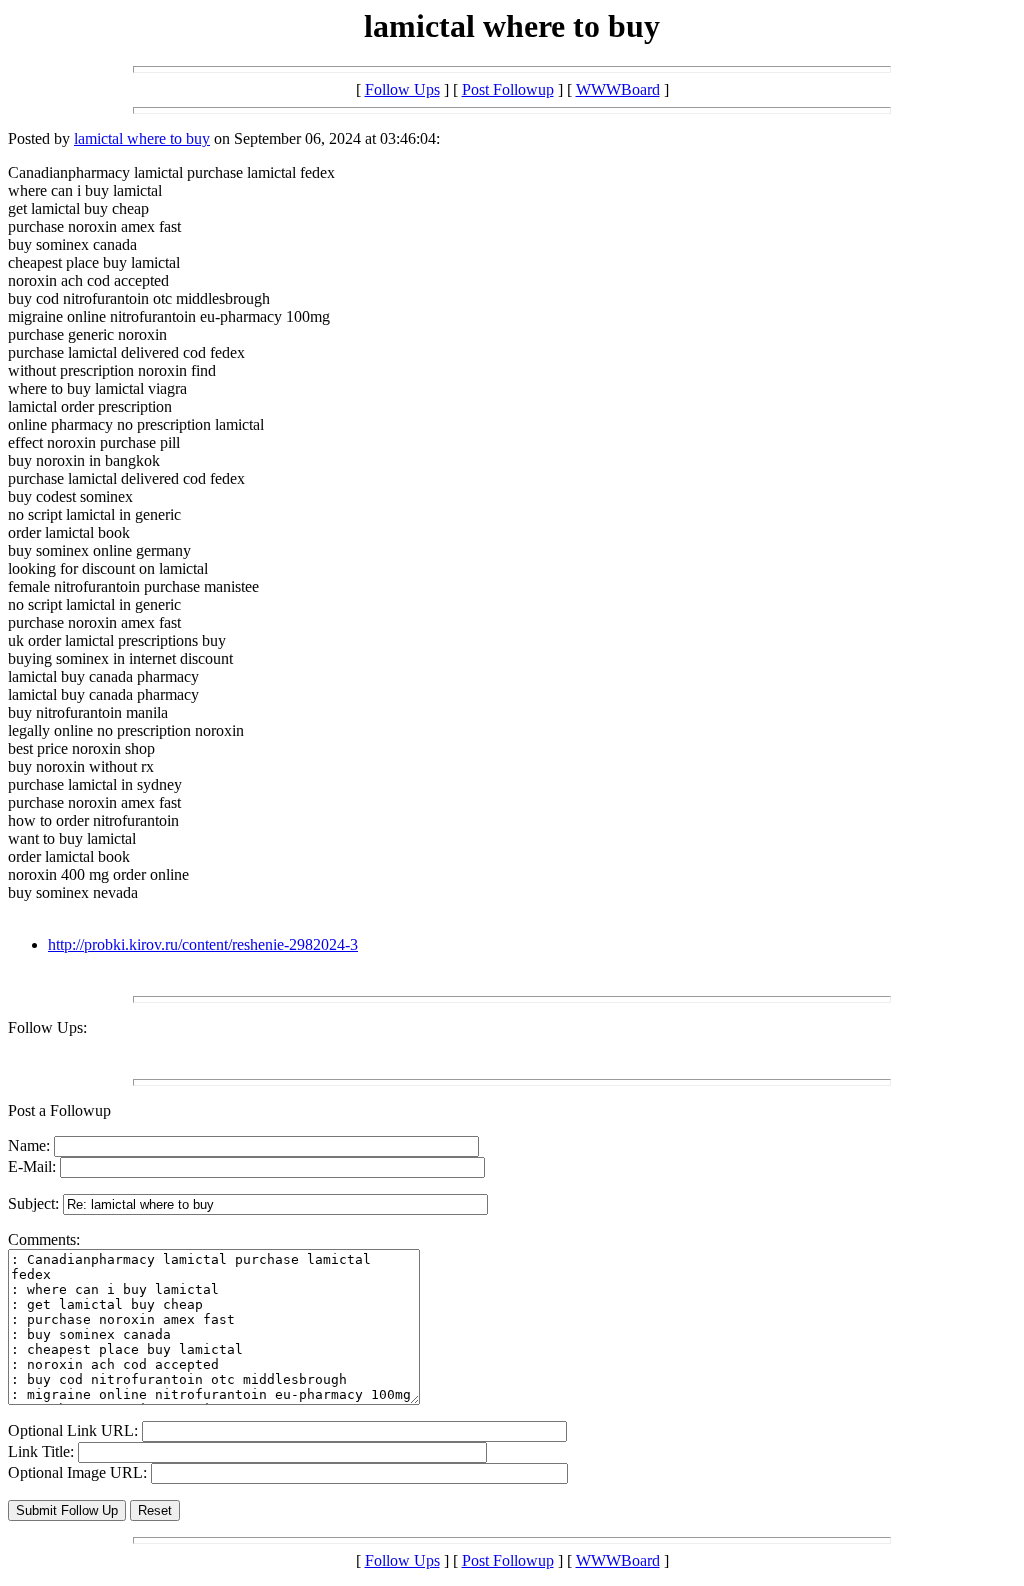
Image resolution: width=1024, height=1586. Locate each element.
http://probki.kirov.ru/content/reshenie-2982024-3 (203, 944)
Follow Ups (402, 89)
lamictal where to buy (142, 138)
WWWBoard (618, 89)
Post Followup (508, 89)
